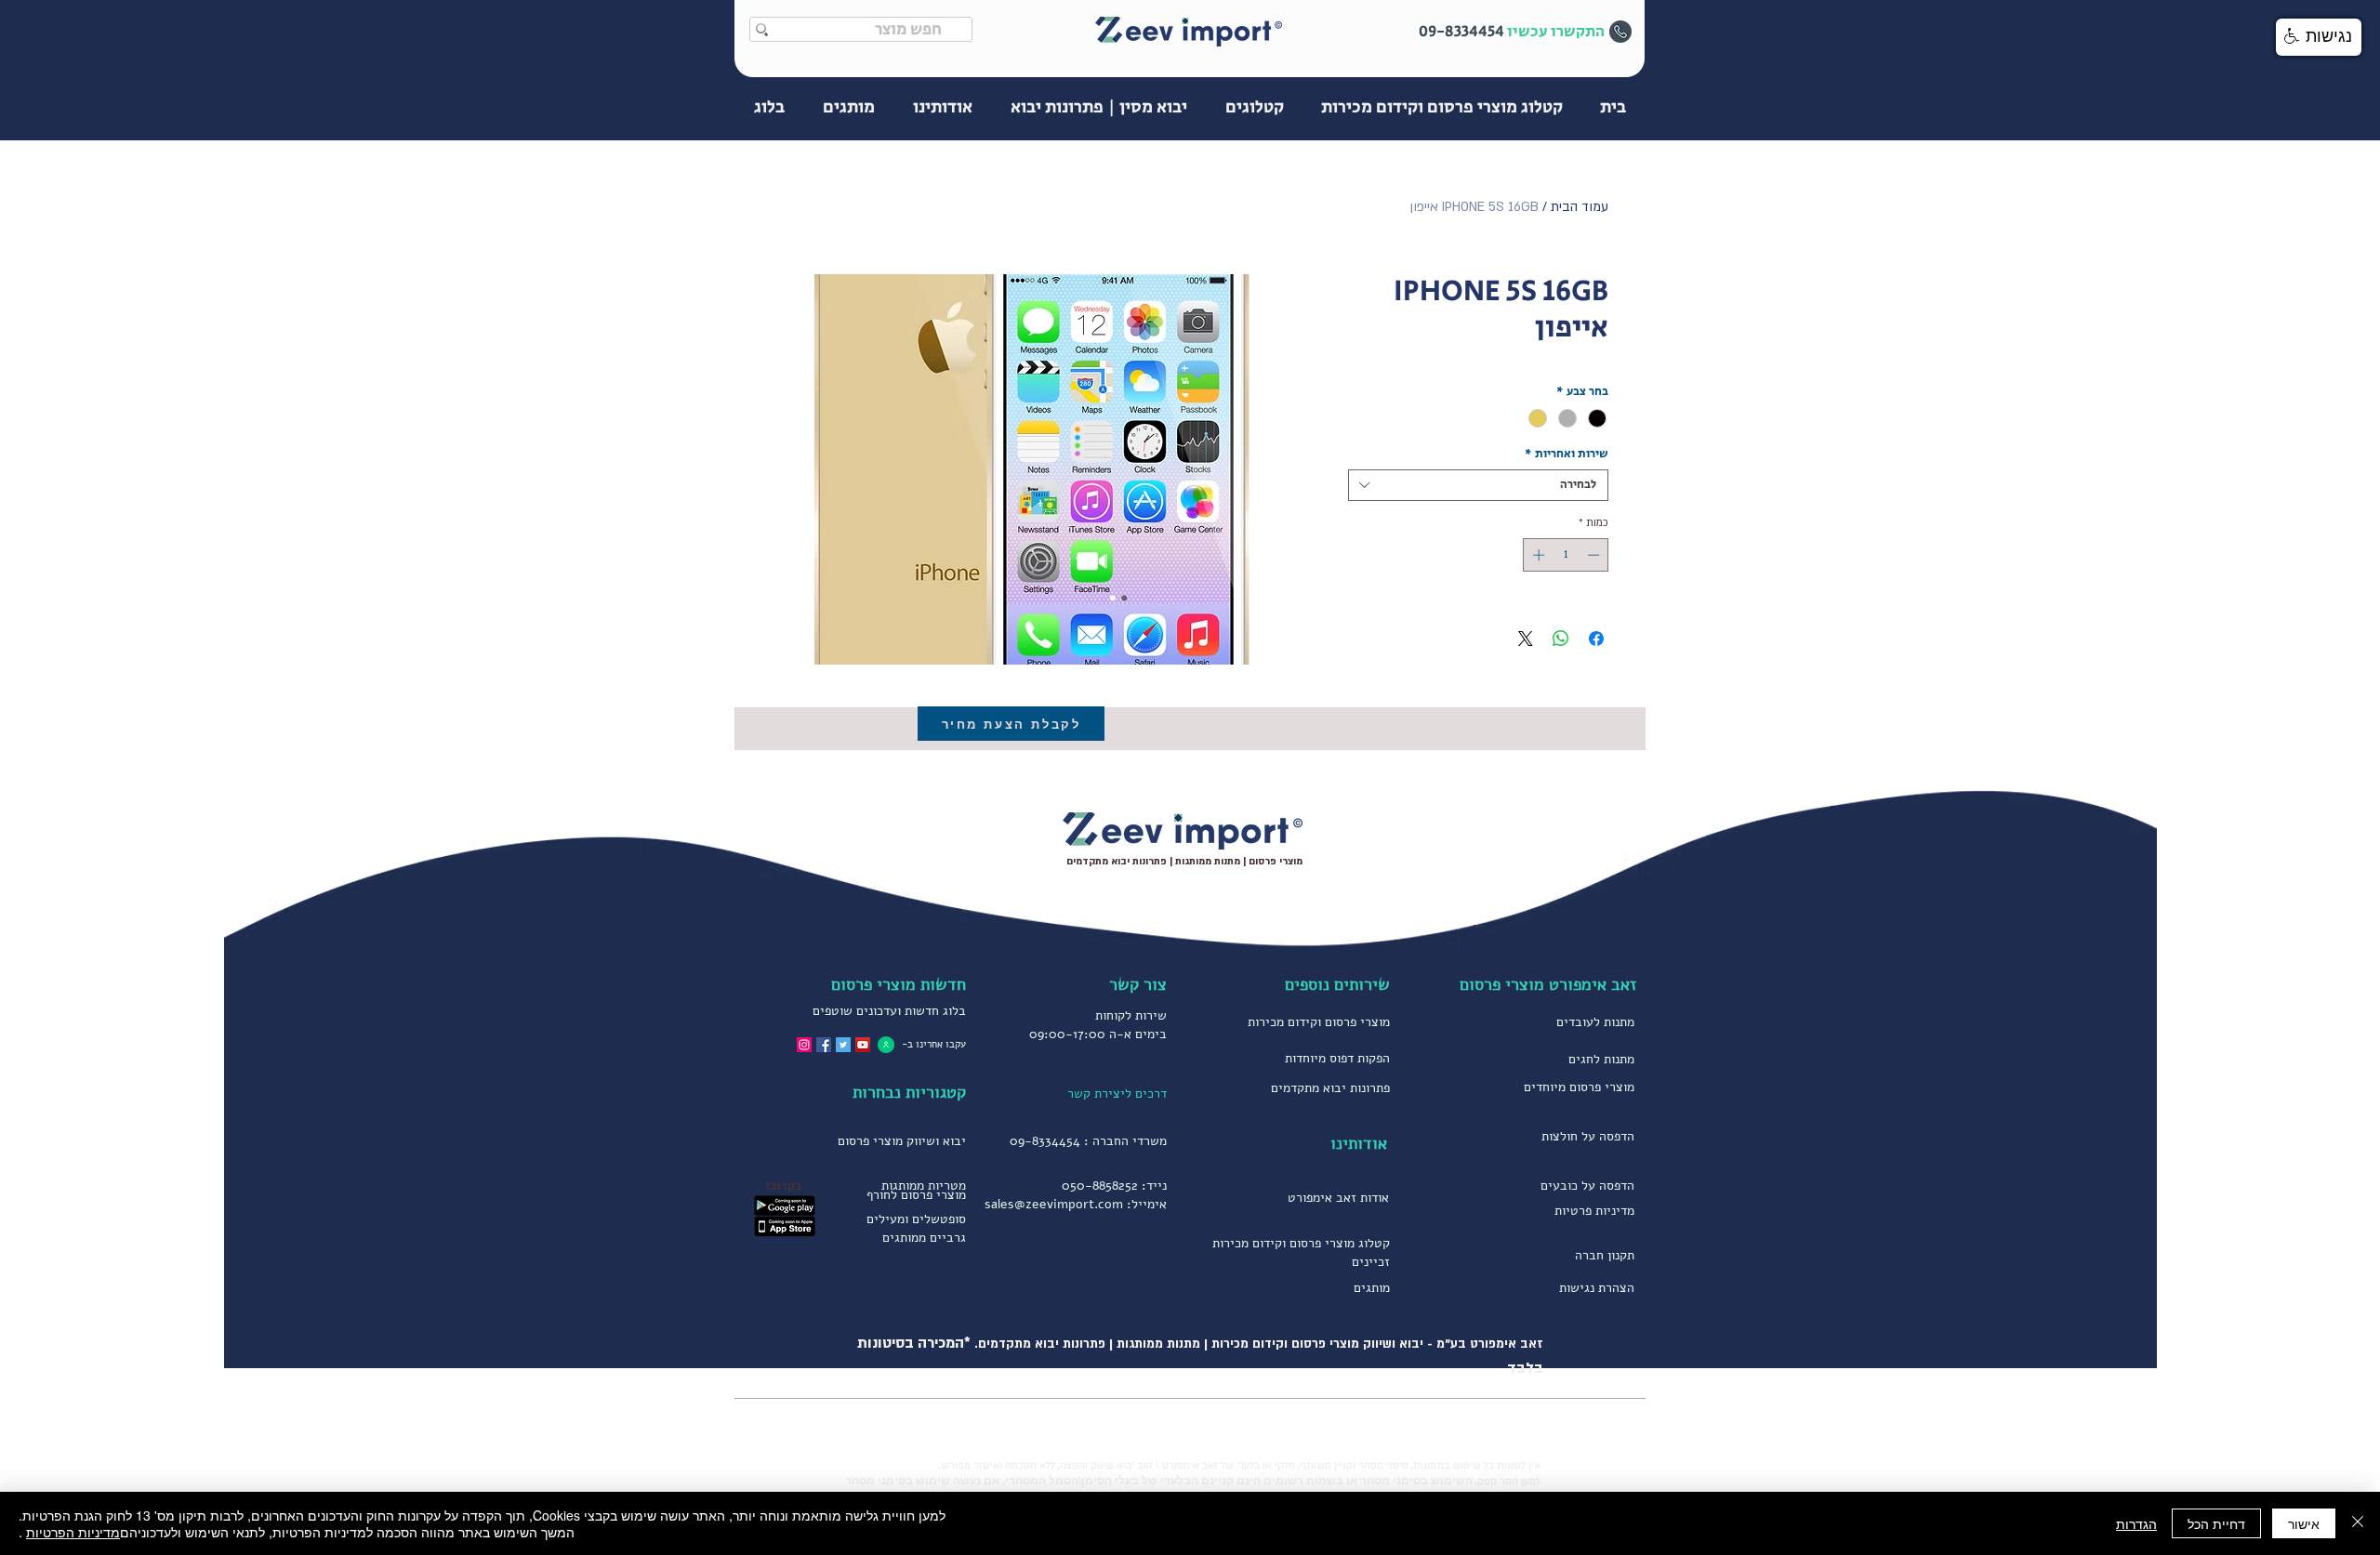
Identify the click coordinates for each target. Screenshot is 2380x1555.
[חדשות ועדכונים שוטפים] (886, 1044)
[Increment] (1537, 555)
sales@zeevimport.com (1054, 1204)
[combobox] (1478, 485)
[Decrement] (1595, 555)
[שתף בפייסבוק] (1596, 639)
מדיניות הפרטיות (73, 1532)
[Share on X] (1526, 639)
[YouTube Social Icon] (863, 1045)
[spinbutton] (1566, 555)
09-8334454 (1045, 1141)
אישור (2304, 1523)
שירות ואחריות (1567, 455)
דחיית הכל (2216, 1523)
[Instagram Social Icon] (804, 1045)
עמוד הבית (1580, 207)
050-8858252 (1100, 1186)
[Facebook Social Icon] (824, 1045)
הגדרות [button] (2136, 1523)
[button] (2319, 37)
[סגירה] (2358, 1523)
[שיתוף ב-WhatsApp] (1561, 639)
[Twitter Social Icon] (843, 1045)
